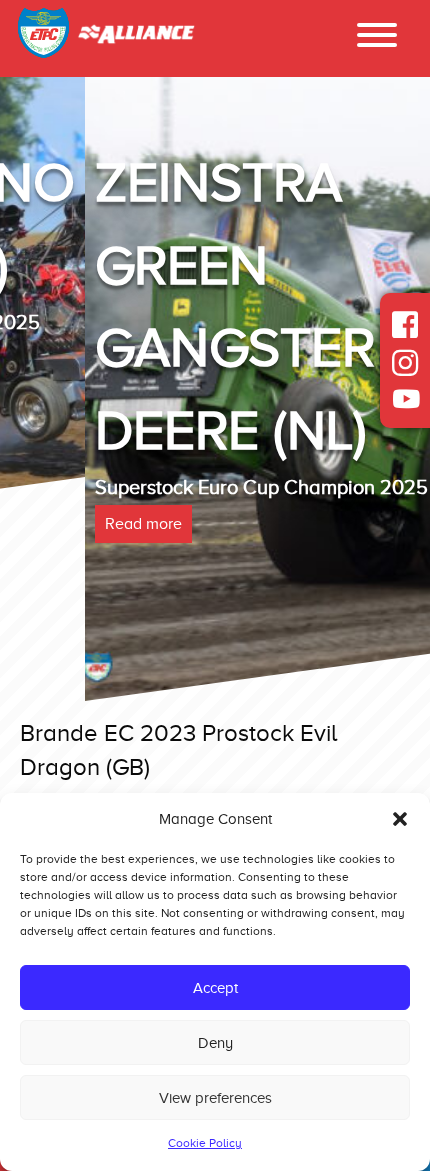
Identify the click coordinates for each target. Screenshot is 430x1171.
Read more (58, 524)
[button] (400, 819)
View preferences (215, 1098)
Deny (215, 1043)
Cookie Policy (205, 1143)
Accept (215, 988)
